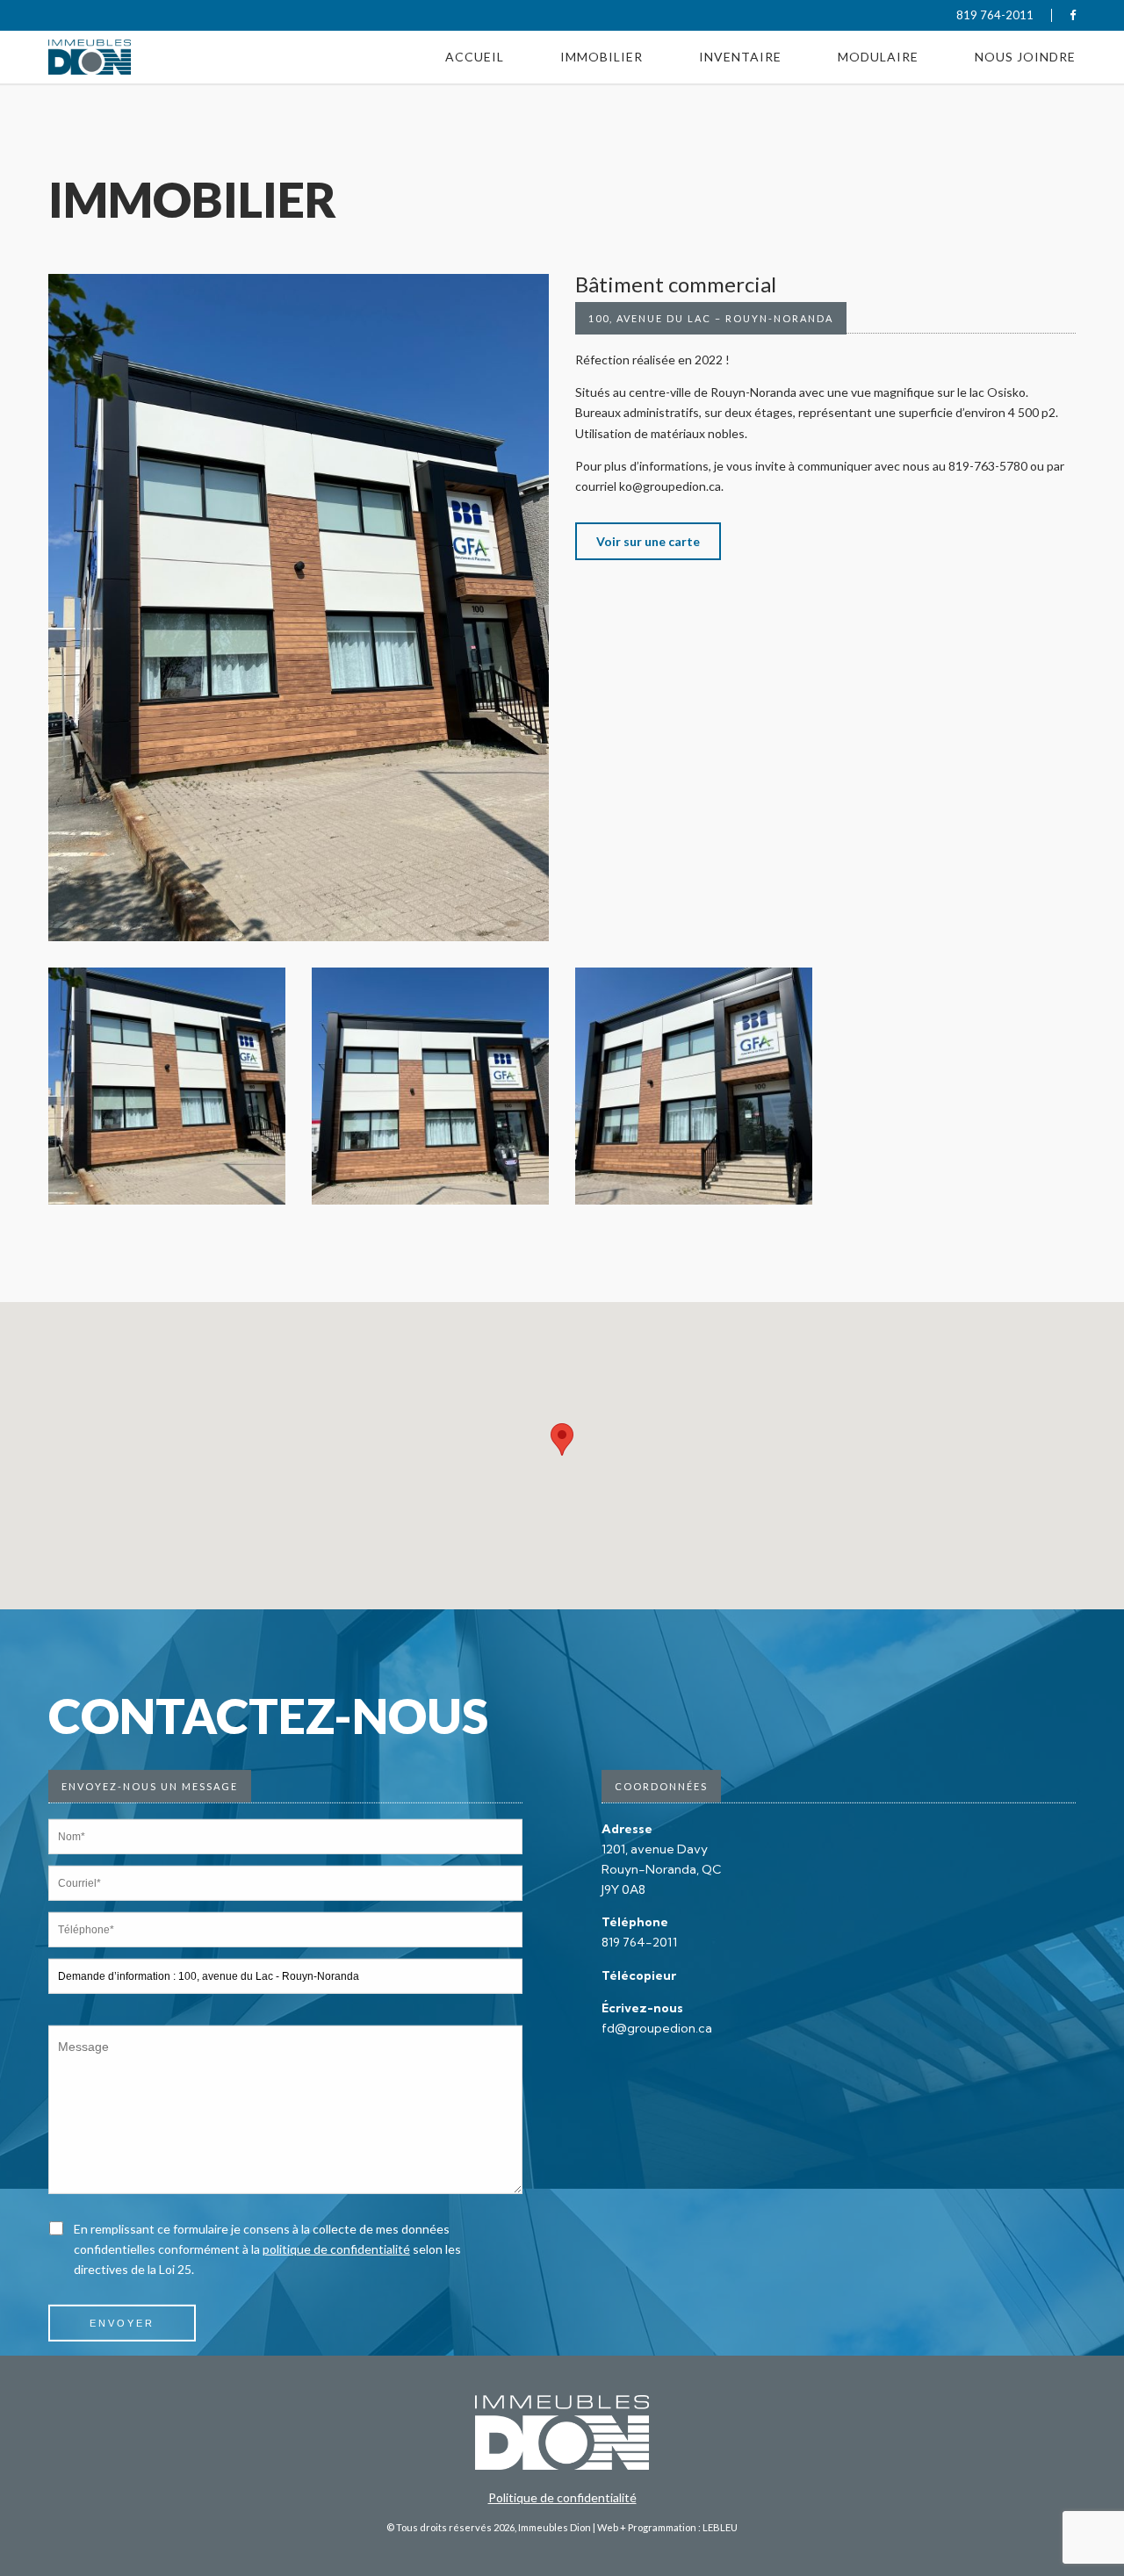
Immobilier (602, 37)
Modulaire (878, 37)
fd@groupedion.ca (657, 2028)
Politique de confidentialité (562, 2497)
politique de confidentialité (336, 2249)
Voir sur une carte (648, 541)
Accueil (475, 37)
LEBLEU (720, 2527)
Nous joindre (1025, 37)
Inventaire (740, 37)
